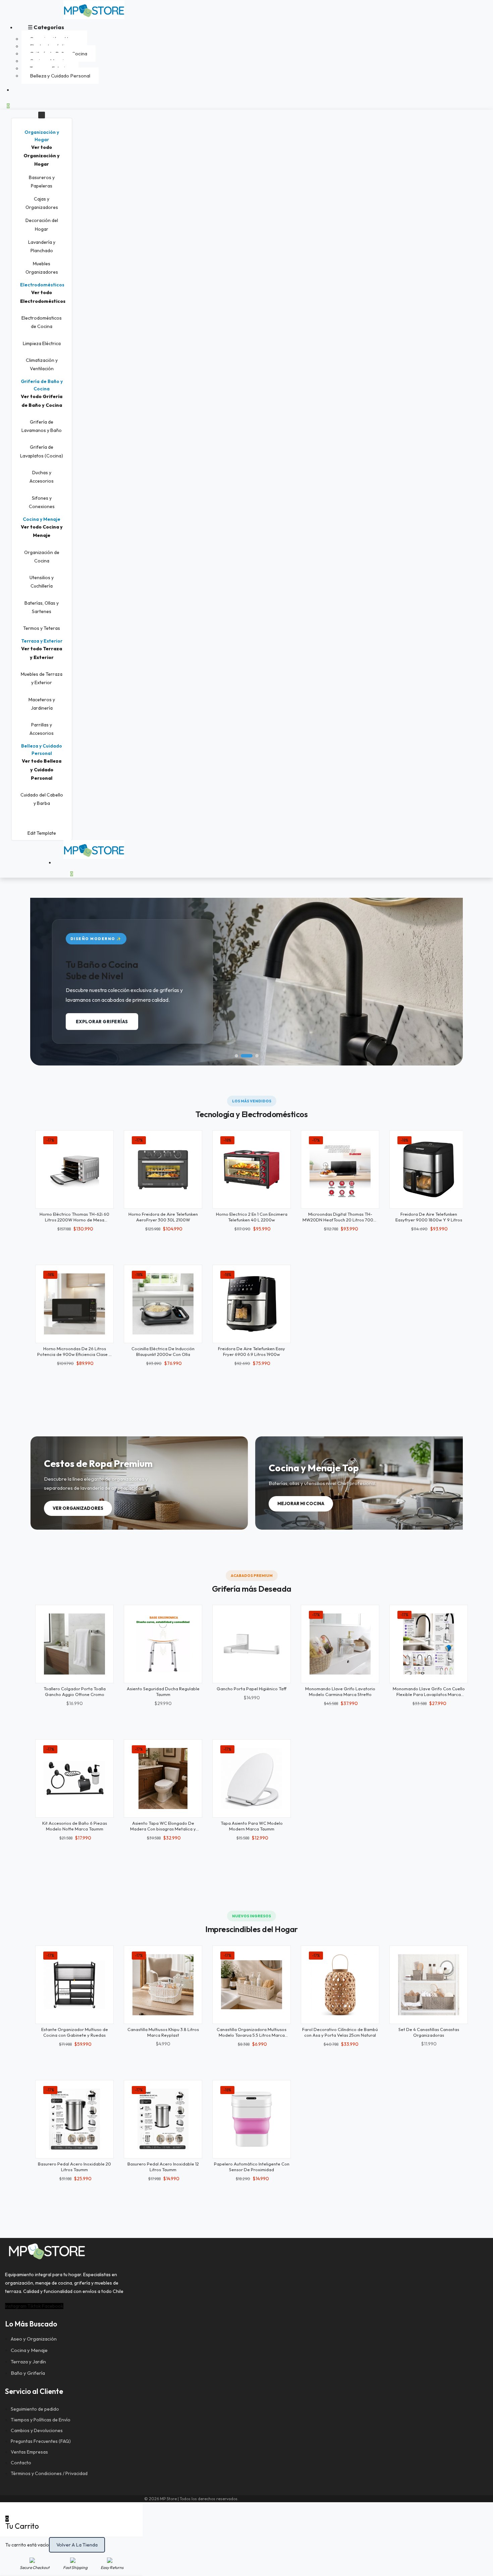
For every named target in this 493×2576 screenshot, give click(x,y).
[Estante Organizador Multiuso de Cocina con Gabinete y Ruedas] (74, 1985)
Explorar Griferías (102, 1022)
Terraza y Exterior (42, 641)
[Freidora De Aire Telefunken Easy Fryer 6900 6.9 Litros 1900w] (252, 1304)
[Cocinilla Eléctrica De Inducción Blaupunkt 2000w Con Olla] (163, 1304)
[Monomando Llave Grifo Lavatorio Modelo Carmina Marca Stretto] (340, 1644)
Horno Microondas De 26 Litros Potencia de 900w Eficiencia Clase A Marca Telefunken (74, 1354)
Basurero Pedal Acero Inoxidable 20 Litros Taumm (74, 2167)
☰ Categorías (46, 27)
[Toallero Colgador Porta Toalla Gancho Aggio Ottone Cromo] (74, 1644)
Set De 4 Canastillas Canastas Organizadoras (429, 2032)
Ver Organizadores (78, 1508)
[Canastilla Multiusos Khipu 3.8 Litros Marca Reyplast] (163, 1985)
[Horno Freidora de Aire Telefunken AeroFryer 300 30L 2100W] (163, 1169)
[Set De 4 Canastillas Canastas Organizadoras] (429, 1985)
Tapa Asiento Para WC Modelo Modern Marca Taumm (252, 1826)
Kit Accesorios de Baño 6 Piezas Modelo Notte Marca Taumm (75, 1826)
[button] (42, 136)
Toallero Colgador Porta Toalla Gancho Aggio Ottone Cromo (75, 1691)
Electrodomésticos (42, 285)
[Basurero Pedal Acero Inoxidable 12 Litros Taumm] (163, 2119)
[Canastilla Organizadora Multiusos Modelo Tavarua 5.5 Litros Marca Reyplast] (252, 1985)
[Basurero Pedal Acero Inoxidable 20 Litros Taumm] (74, 2119)
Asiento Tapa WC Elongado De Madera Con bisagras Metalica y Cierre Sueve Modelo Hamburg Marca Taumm (163, 1832)
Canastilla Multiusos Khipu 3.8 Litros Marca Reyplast (163, 2032)
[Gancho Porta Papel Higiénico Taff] (252, 1644)
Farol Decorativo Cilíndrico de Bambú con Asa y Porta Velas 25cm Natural (340, 2032)
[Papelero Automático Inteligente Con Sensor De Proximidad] (252, 2119)
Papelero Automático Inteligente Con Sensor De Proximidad (252, 2167)
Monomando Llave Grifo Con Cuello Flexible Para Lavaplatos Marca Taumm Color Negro (429, 1694)
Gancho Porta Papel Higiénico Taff (252, 1689)
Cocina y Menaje (42, 519)
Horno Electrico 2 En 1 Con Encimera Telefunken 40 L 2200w (252, 1217)
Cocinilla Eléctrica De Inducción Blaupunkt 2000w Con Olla (163, 1351)
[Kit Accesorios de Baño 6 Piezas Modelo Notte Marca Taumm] (74, 1778)
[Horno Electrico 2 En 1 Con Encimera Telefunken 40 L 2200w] (252, 1169)
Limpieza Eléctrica (42, 343)
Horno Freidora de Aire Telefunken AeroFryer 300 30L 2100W (163, 1217)
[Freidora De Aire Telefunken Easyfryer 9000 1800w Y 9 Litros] (429, 1169)
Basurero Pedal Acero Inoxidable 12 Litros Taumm (163, 2167)
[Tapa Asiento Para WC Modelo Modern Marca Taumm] (252, 1778)
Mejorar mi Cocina (301, 1503)
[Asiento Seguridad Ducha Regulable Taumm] (163, 1644)
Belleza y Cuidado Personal (60, 76)
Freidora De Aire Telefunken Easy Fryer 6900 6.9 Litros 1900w (252, 1351)
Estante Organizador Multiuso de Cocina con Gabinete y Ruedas (75, 2032)
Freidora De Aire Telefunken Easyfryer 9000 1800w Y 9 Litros (429, 1217)
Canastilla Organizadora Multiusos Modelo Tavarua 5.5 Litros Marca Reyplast (252, 2035)
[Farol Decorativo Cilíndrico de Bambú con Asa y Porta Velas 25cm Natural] (340, 1985)
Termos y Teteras (42, 628)
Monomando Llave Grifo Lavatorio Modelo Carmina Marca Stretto (340, 1691)
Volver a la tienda (77, 2545)
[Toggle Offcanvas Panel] (42, 115)
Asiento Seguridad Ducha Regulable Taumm (163, 1691)
